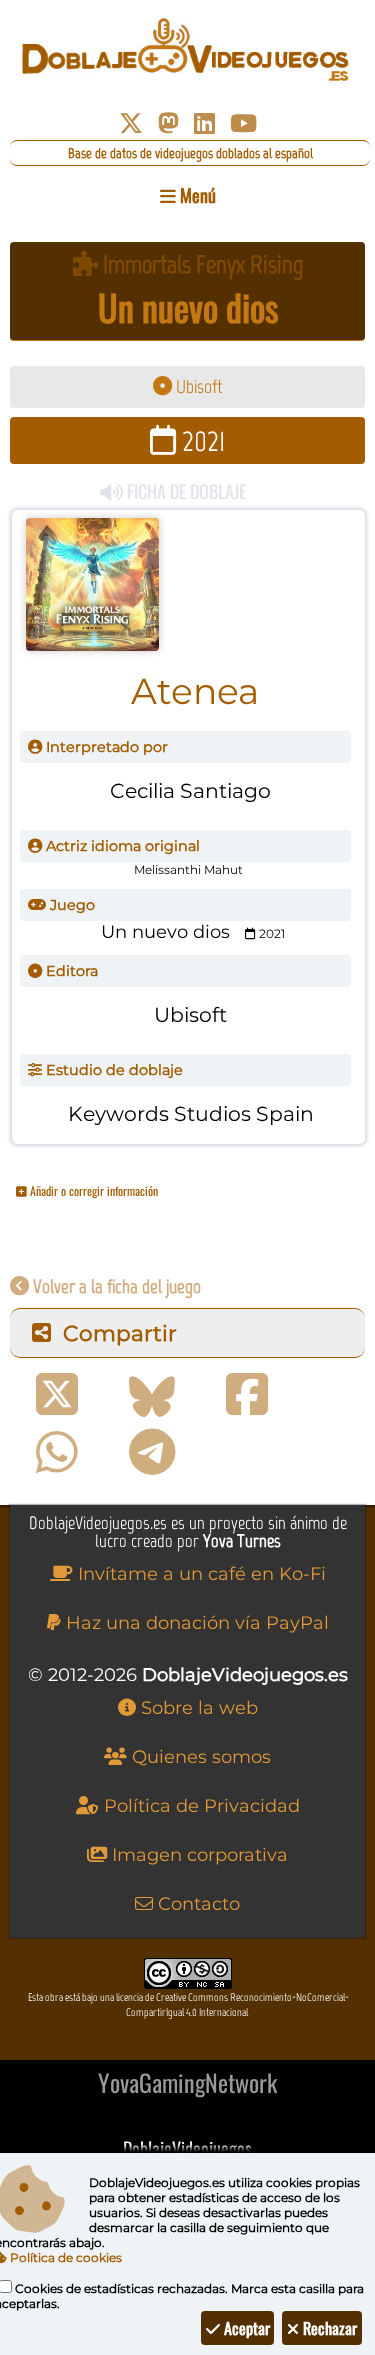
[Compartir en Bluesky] (152, 1395)
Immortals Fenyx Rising (200, 264)
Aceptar (245, 2328)
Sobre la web (197, 1708)
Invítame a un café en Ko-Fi (199, 1574)
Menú (196, 195)
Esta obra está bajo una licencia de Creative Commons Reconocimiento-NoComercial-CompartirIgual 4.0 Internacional (188, 2005)
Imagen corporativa (197, 1855)
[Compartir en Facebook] (247, 1395)
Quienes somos (199, 1757)
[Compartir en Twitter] (57, 1395)
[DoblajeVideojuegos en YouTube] (243, 123)
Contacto (196, 1904)
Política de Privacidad (199, 1806)
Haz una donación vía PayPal (195, 1623)
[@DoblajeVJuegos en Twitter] (131, 123)
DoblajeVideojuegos (187, 2148)
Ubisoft (197, 386)
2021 (200, 440)
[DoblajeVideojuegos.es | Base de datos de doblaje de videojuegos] (187, 50)
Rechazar (328, 2328)
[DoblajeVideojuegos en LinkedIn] (204, 123)
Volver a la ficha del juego (115, 1286)
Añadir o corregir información (92, 1190)
